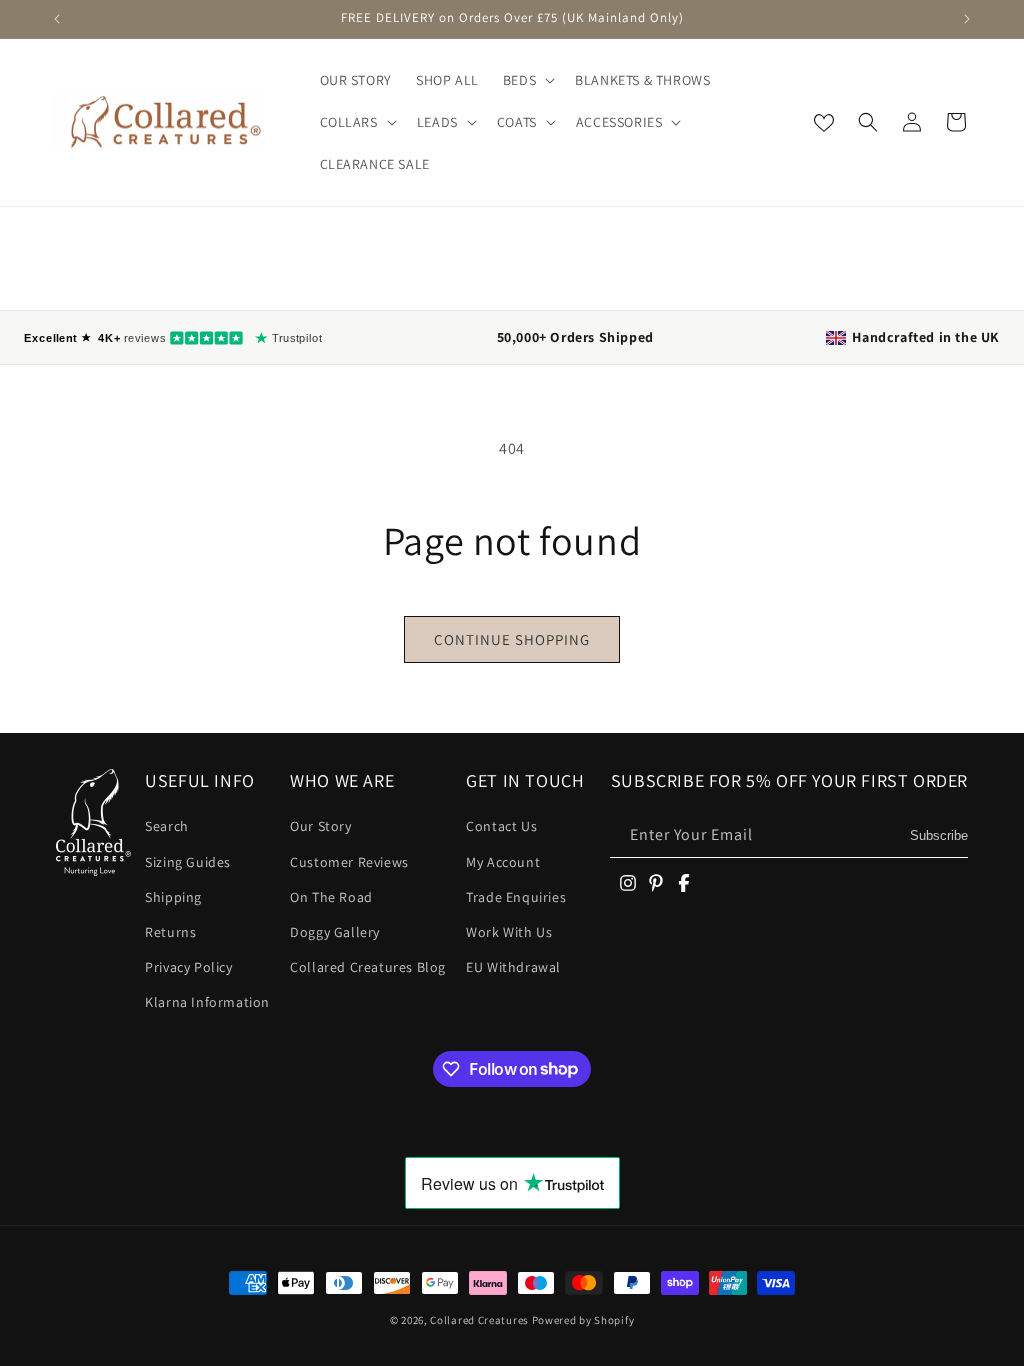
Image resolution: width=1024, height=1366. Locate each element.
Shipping (173, 897)
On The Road (331, 897)
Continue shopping (512, 639)
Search (167, 826)
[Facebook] (684, 883)
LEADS (437, 122)
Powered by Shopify (583, 1320)
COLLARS (349, 122)
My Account (503, 862)
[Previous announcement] (57, 19)
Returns (170, 932)
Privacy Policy (188, 967)
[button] (527, 80)
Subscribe (939, 835)
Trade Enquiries (516, 897)
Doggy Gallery (335, 932)
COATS (517, 122)
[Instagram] (628, 883)
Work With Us (509, 932)
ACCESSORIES (619, 122)
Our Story (320, 826)
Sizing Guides (188, 862)
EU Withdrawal (513, 967)
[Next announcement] (967, 19)
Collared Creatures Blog (368, 967)
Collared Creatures (480, 1320)
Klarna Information (207, 1002)
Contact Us (501, 826)
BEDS (519, 80)
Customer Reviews (349, 862)
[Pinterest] (656, 883)
